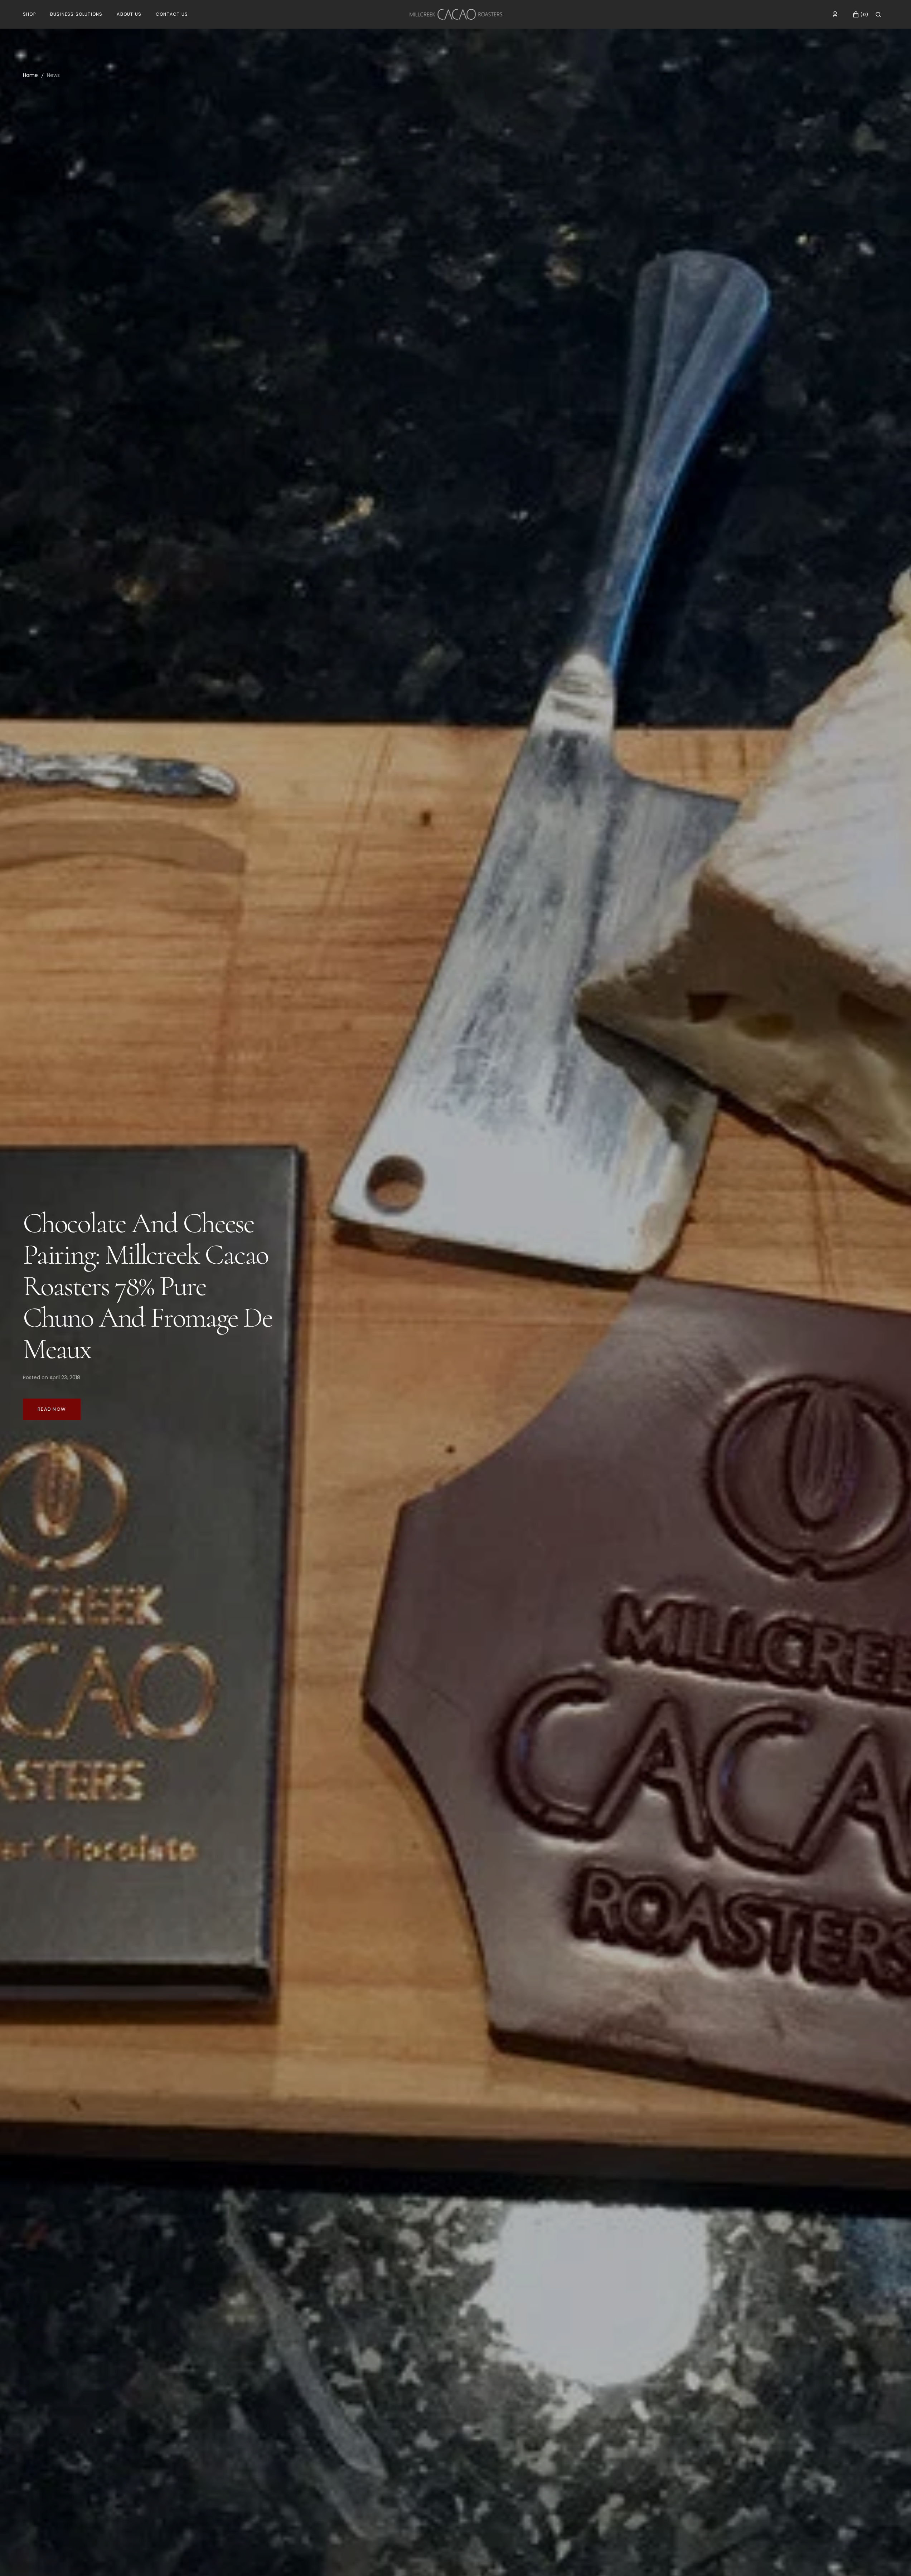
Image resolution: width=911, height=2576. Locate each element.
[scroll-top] (895, 2560)
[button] (835, 14)
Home (30, 75)
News (53, 75)
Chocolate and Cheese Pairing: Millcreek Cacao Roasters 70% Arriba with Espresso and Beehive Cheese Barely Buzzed (146, 1286)
